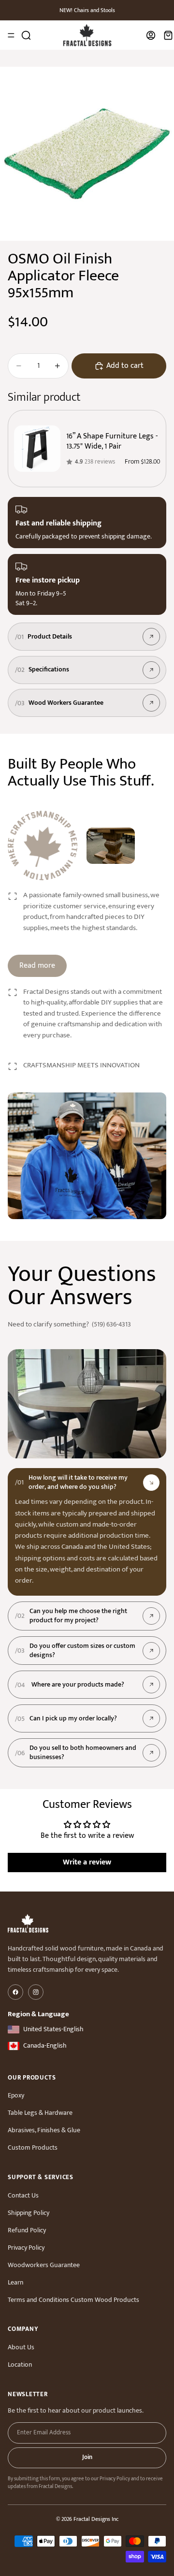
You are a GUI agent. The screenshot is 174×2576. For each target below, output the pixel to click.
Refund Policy (27, 2230)
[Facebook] (15, 1992)
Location (20, 2365)
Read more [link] (37, 966)
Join (87, 2457)
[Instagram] (36, 1992)
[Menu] (11, 35)
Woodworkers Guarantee (44, 2265)
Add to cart (125, 366)
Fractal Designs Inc (96, 2519)
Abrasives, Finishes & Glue (44, 2130)
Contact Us (23, 2195)
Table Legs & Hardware (40, 2113)
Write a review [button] (87, 1862)
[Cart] (168, 35)
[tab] (87, 1483)
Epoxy (16, 2095)
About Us (21, 2347)
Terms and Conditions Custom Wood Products (73, 2300)
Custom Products (33, 2147)
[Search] (26, 35)
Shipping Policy (29, 2213)
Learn (15, 2282)
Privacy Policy (26, 2248)
